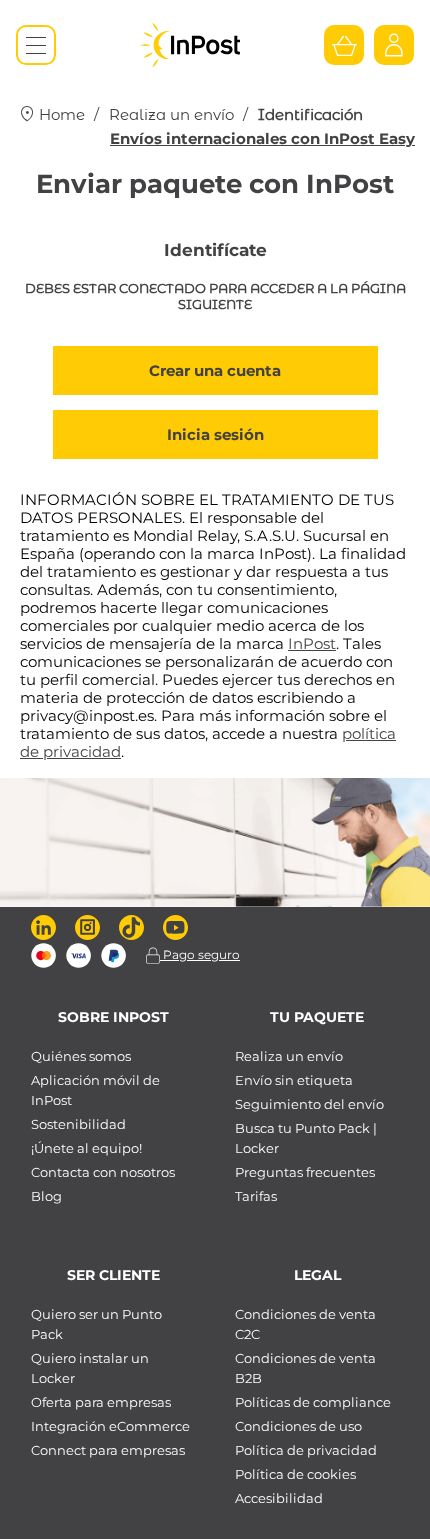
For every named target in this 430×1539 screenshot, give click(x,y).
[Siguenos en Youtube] (175, 927)
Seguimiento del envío (309, 1104)
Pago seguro (200, 954)
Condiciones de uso (298, 1426)
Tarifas (256, 1196)
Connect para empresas (108, 1450)
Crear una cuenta (215, 370)
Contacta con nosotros (103, 1172)
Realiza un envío (171, 114)
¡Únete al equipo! (86, 1148)
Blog (46, 1196)
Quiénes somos (81, 1056)
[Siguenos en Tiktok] (131, 927)
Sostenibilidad (78, 1124)
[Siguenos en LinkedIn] (43, 927)
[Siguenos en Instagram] (87, 927)
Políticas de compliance (313, 1402)
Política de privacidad (306, 1450)
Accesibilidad (279, 1498)
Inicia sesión (215, 434)
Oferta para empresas (101, 1402)
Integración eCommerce (110, 1426)
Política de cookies (295, 1474)
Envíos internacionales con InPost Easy (262, 138)
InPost (312, 643)
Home (60, 114)
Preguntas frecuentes (305, 1172)
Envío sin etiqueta (294, 1080)
